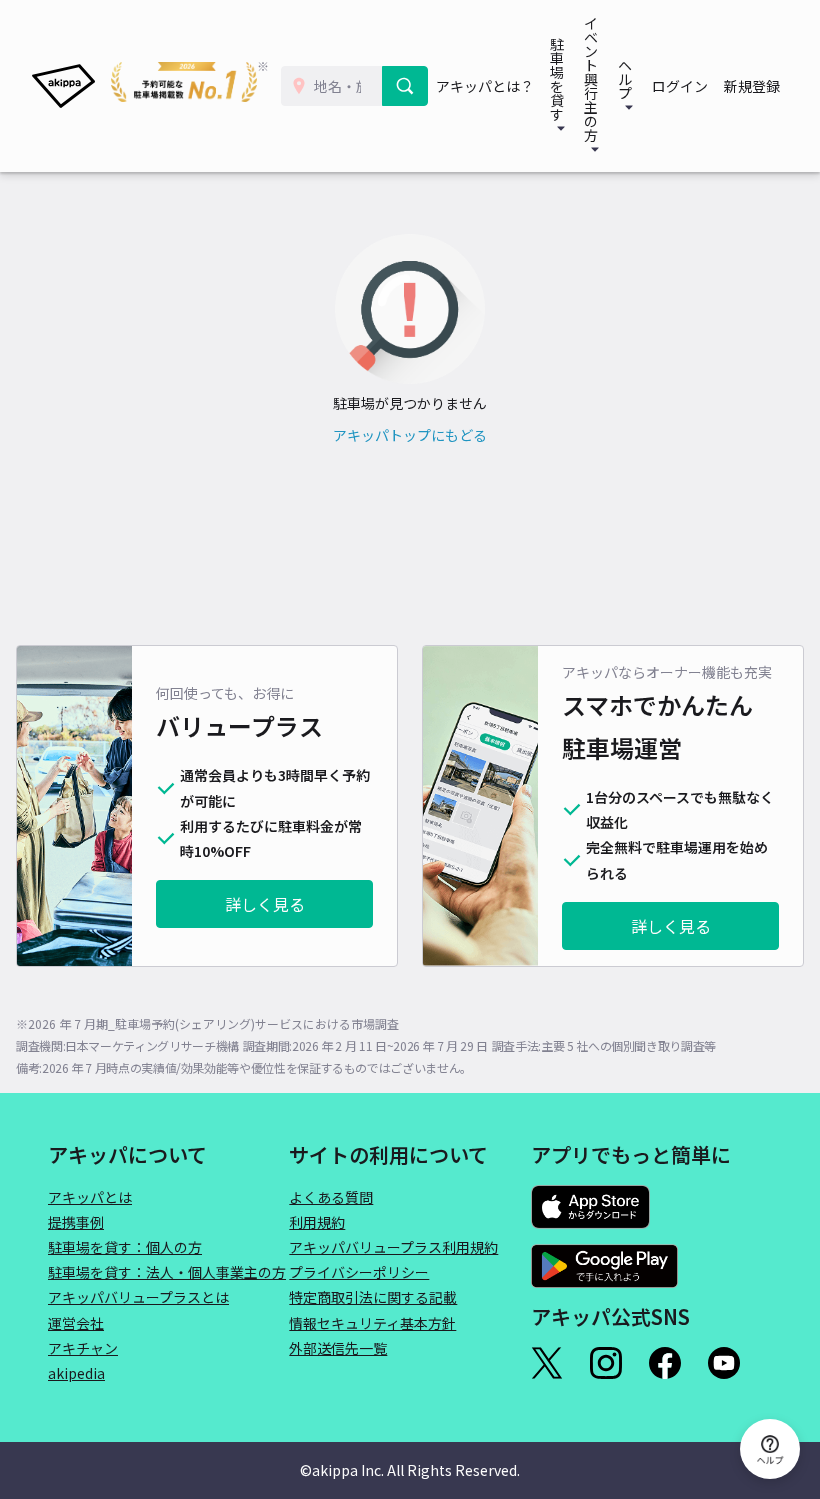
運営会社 (76, 1323)
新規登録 (752, 86)
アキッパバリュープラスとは (138, 1297)
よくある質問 (331, 1197)
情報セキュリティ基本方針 (372, 1323)
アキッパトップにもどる (410, 435)
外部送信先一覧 (338, 1348)
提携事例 (76, 1222)
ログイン (680, 86)
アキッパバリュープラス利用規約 (393, 1247)
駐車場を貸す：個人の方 (125, 1247)
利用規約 (317, 1222)
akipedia (76, 1373)
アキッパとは (90, 1197)
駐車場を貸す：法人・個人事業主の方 (167, 1272)
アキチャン (83, 1348)
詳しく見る (265, 904)
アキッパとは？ (485, 86)
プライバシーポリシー (359, 1272)
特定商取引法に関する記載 (373, 1297)
